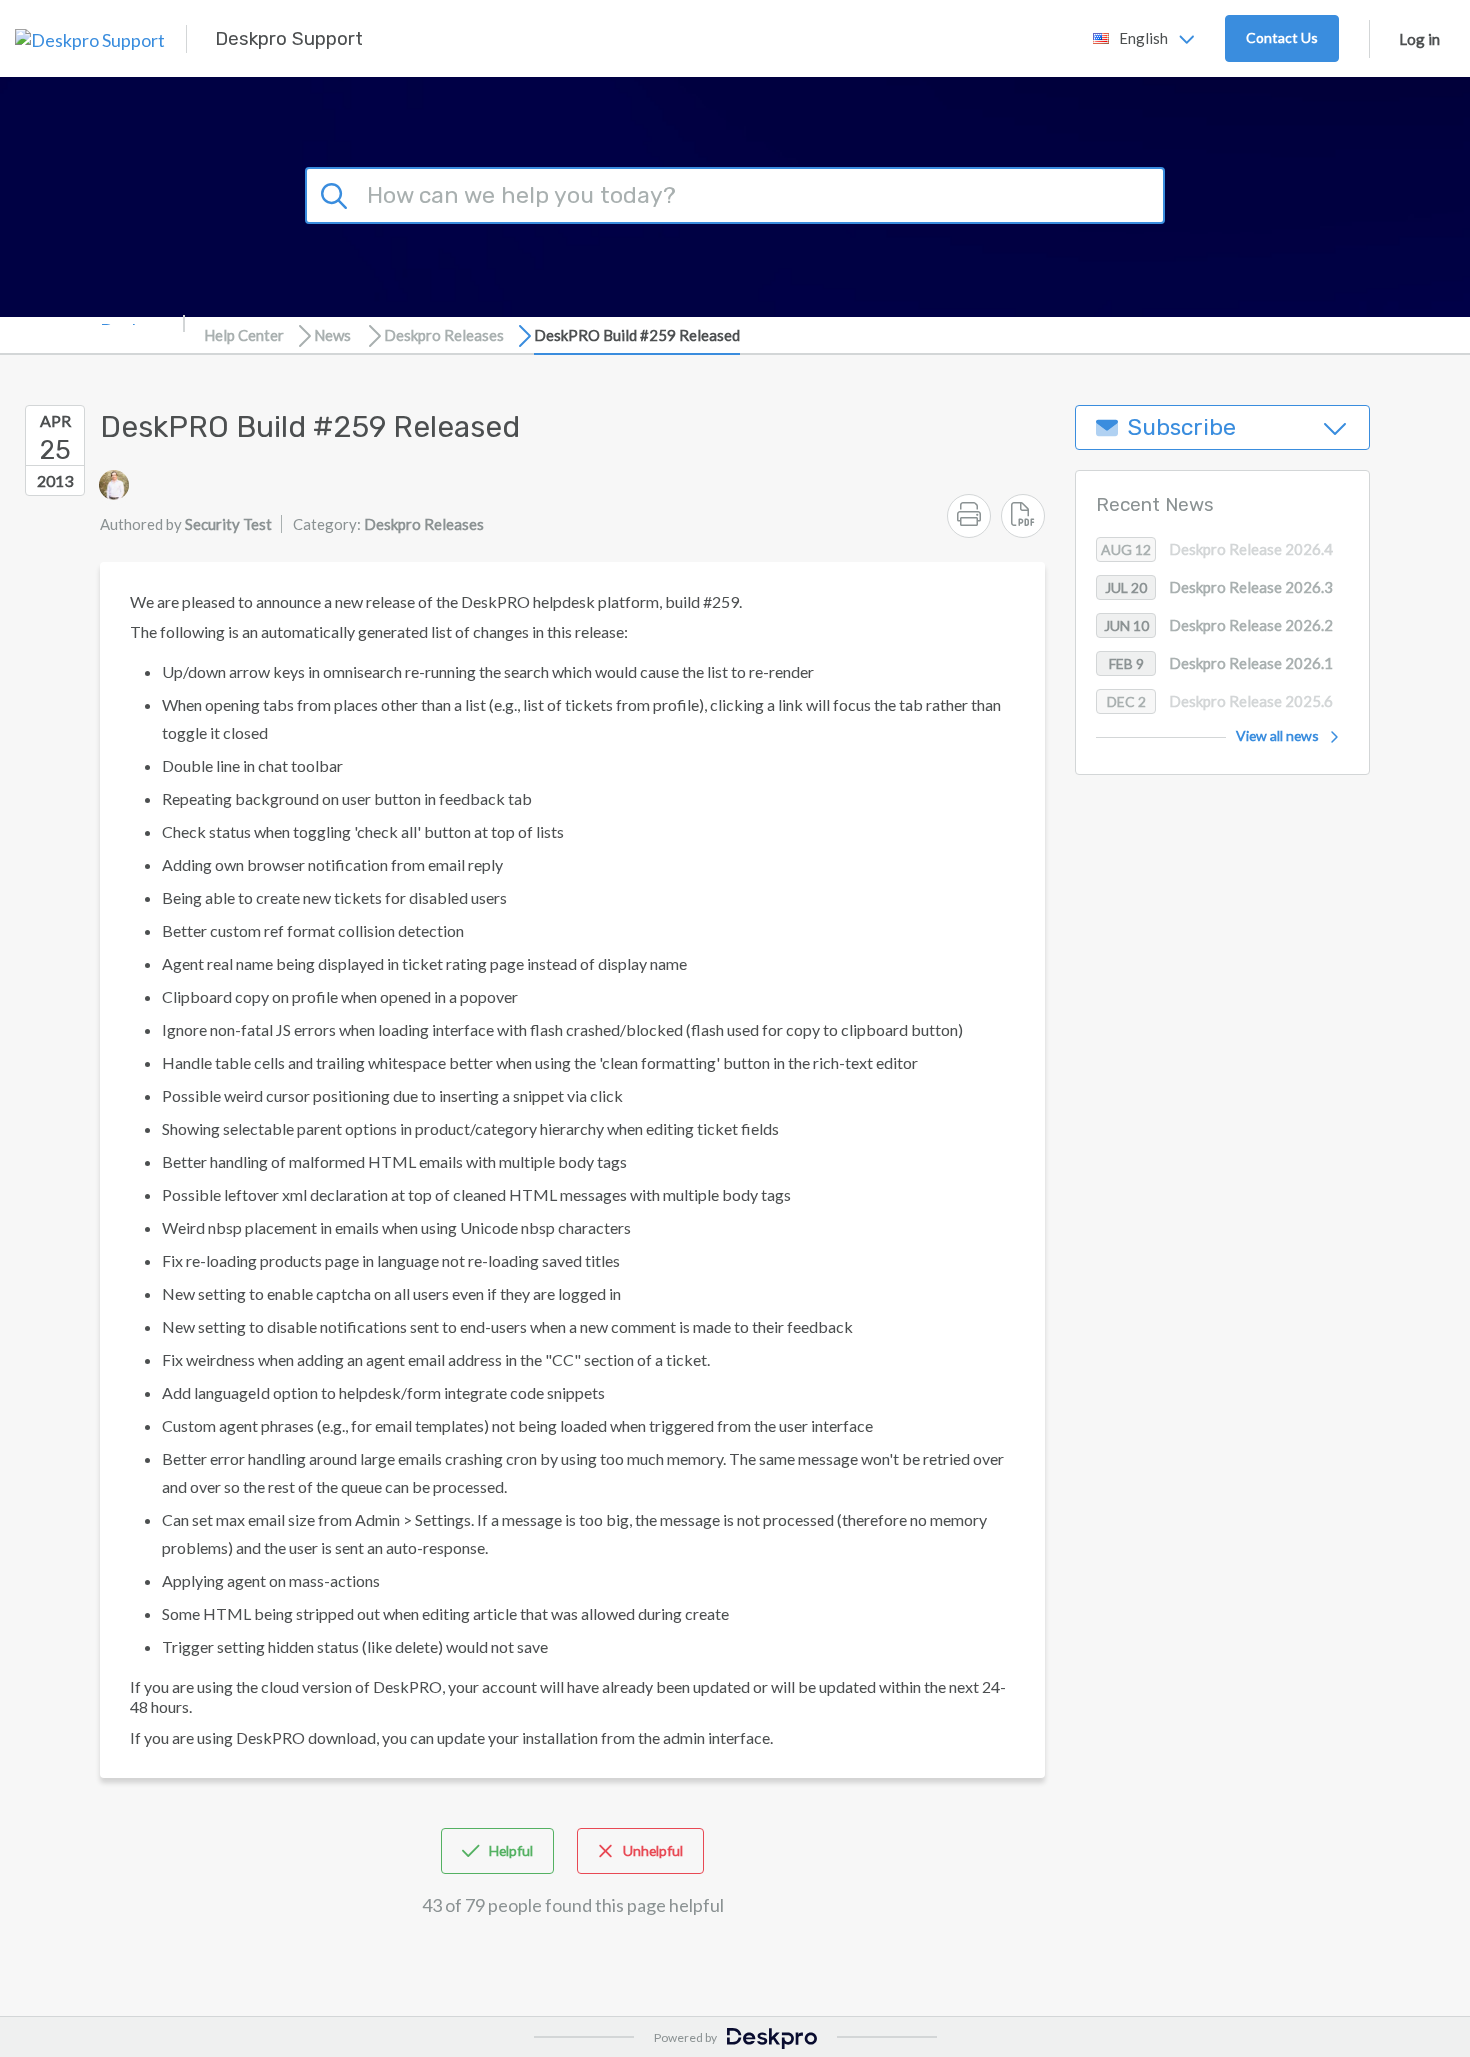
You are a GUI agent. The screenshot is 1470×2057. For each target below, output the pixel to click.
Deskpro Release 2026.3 (1219, 588)
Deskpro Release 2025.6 (1220, 702)
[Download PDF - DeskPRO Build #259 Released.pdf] (1023, 516)
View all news (1277, 736)
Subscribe (1182, 427)
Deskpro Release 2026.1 (1221, 664)
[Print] (969, 516)
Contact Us (1282, 37)
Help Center (244, 335)
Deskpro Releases (444, 335)
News (332, 335)
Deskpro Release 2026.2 (1219, 626)
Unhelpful (653, 1850)
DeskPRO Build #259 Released (637, 335)
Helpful (511, 1850)
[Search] (337, 193)
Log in (1419, 39)
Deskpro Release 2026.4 (1217, 550)
